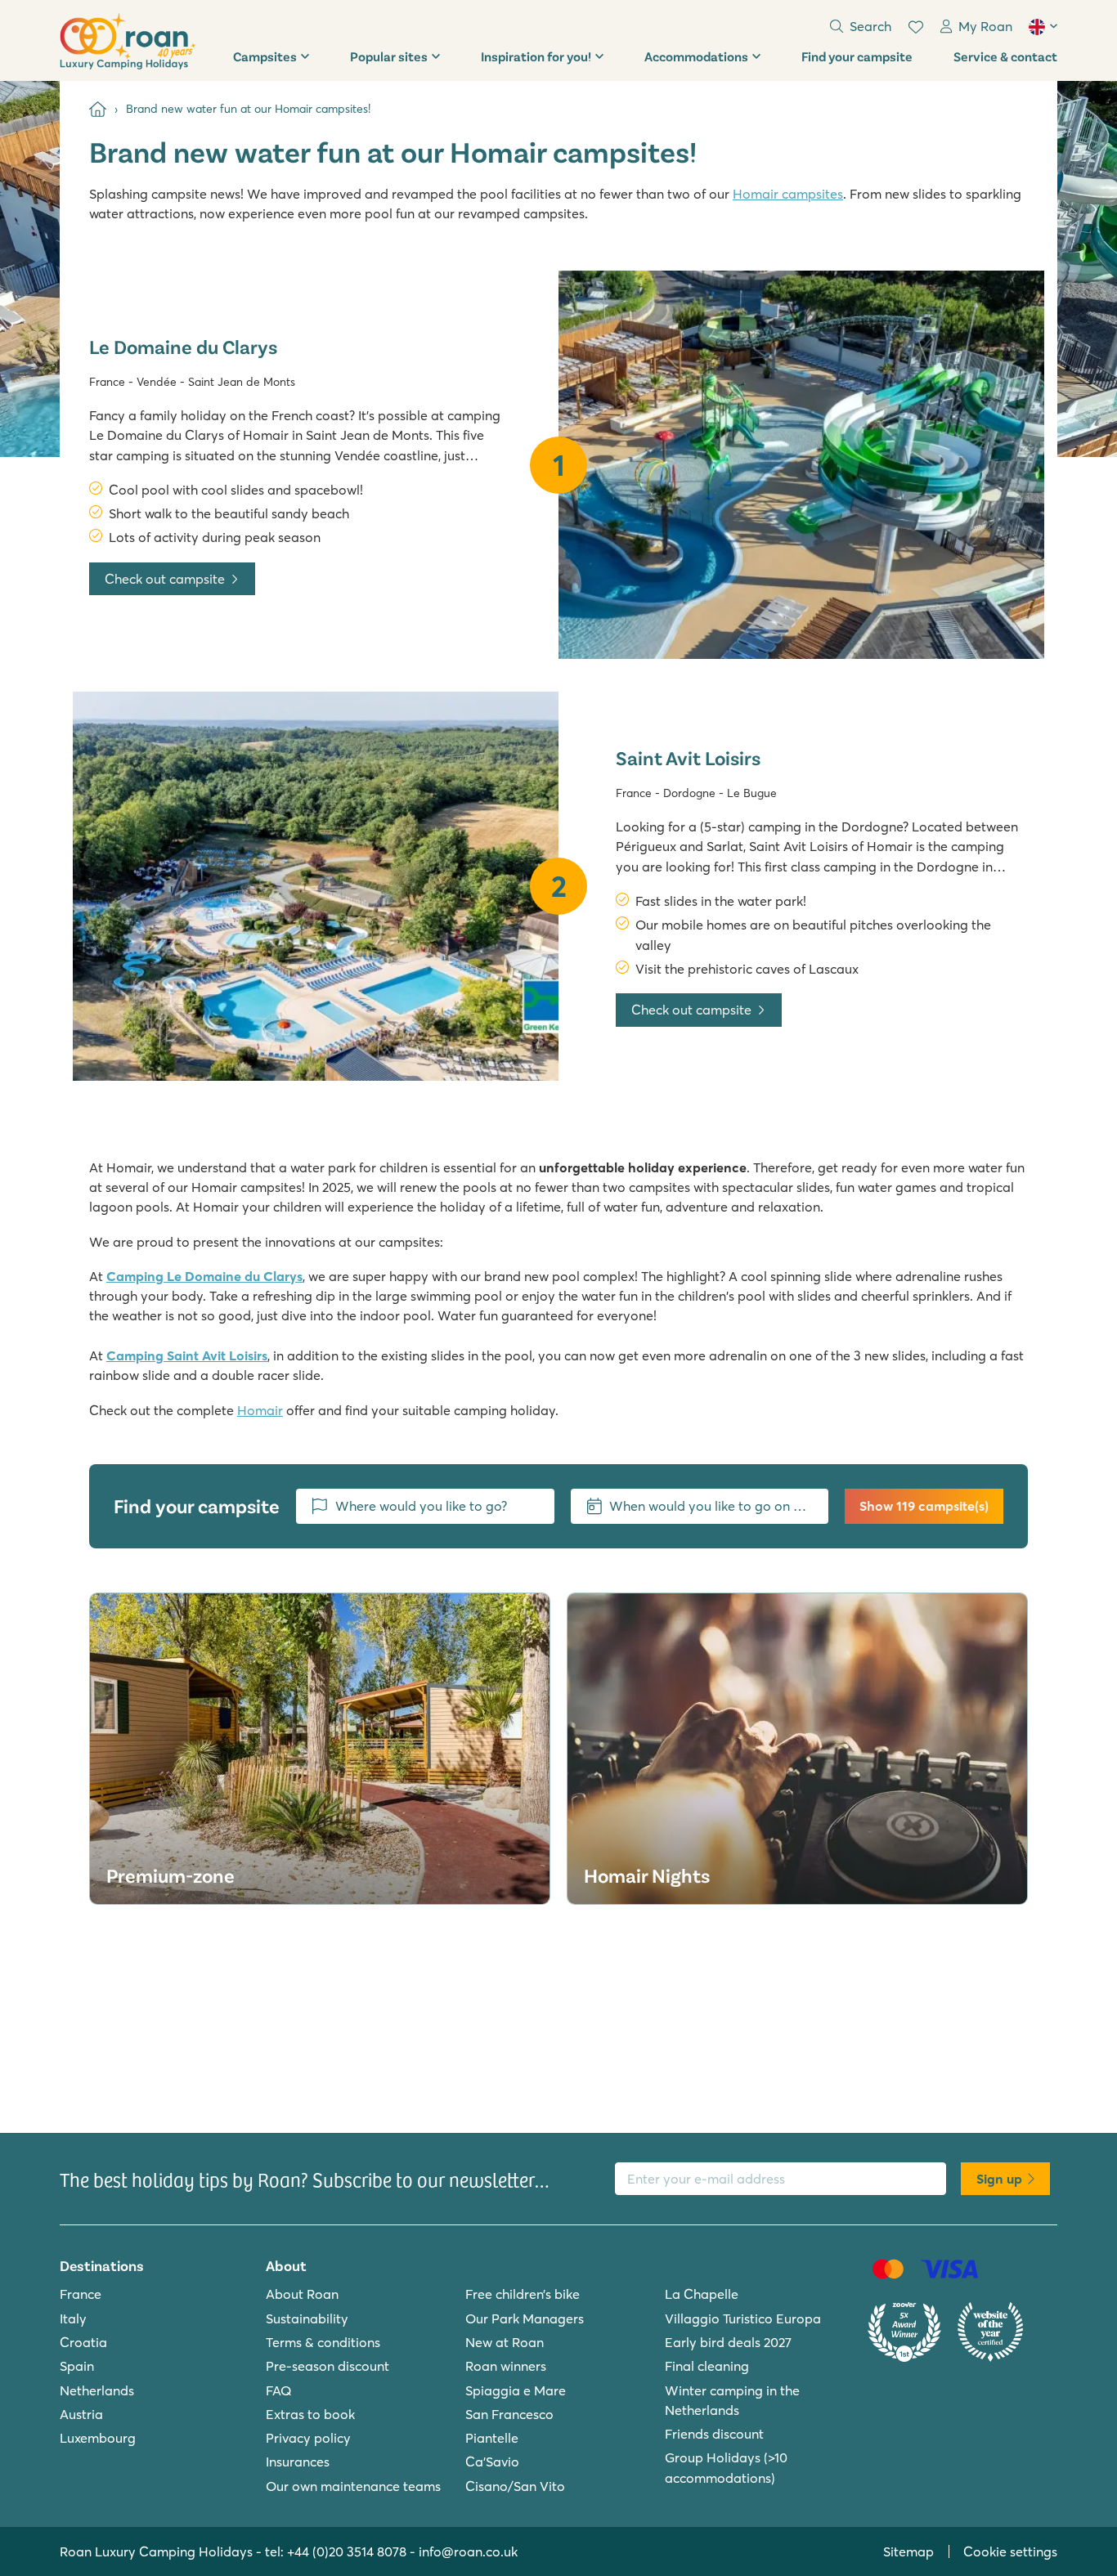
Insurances (298, 2462)
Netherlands (97, 2390)
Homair (260, 1410)
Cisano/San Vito (515, 2486)
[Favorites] (916, 27)
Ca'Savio (492, 2462)
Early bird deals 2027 (728, 2342)
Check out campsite (165, 579)
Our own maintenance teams (353, 2486)
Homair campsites (788, 194)
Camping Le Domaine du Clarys (204, 1276)
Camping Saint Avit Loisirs (187, 1355)
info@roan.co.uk (468, 2551)
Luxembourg (98, 2438)
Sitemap (908, 2551)
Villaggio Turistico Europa (743, 2318)
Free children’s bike (523, 2294)
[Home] (98, 109)
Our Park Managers (525, 2318)
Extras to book (310, 2414)
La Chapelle (702, 2294)
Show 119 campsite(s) (924, 1506)
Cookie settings (1010, 2551)
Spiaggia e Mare (516, 2390)
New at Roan (505, 2342)
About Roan (302, 2294)
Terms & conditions (323, 2342)
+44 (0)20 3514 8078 (347, 2551)
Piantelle (492, 2438)
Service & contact (1005, 56)
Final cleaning (707, 2366)
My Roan (985, 26)
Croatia (83, 2342)
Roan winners (506, 2366)
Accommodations (696, 56)
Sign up (999, 2179)
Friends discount (714, 2434)
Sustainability (307, 2318)
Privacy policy (308, 2438)
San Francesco (509, 2414)
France (81, 2294)
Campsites (265, 56)
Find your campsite (857, 56)
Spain (77, 2366)
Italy (73, 2318)
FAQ (279, 2390)
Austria (81, 2414)
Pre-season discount (327, 2366)
